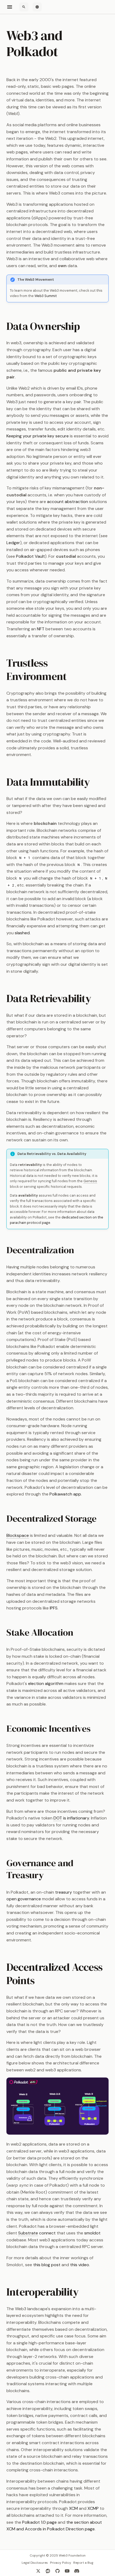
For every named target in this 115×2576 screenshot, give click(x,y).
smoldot (92, 2233)
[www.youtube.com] (67, 2571)
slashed (22, 933)
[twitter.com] (38, 2571)
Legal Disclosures (35, 2563)
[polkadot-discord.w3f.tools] (77, 2571)
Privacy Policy (61, 2563)
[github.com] (57, 2571)
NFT (41, 629)
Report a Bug (83, 2563)
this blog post (47, 2265)
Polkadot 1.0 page (39, 2522)
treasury (64, 1892)
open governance (24, 1899)
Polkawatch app (65, 1494)
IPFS (54, 1608)
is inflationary (71, 1818)
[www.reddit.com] (48, 2571)
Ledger (13, 543)
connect (37, 2233)
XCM (73, 2508)
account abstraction (68, 502)
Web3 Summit (46, 296)
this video (80, 2265)
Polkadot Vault (30, 556)
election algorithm (46, 1683)
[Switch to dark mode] (37, 7)
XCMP (93, 2508)
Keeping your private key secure (38, 436)
